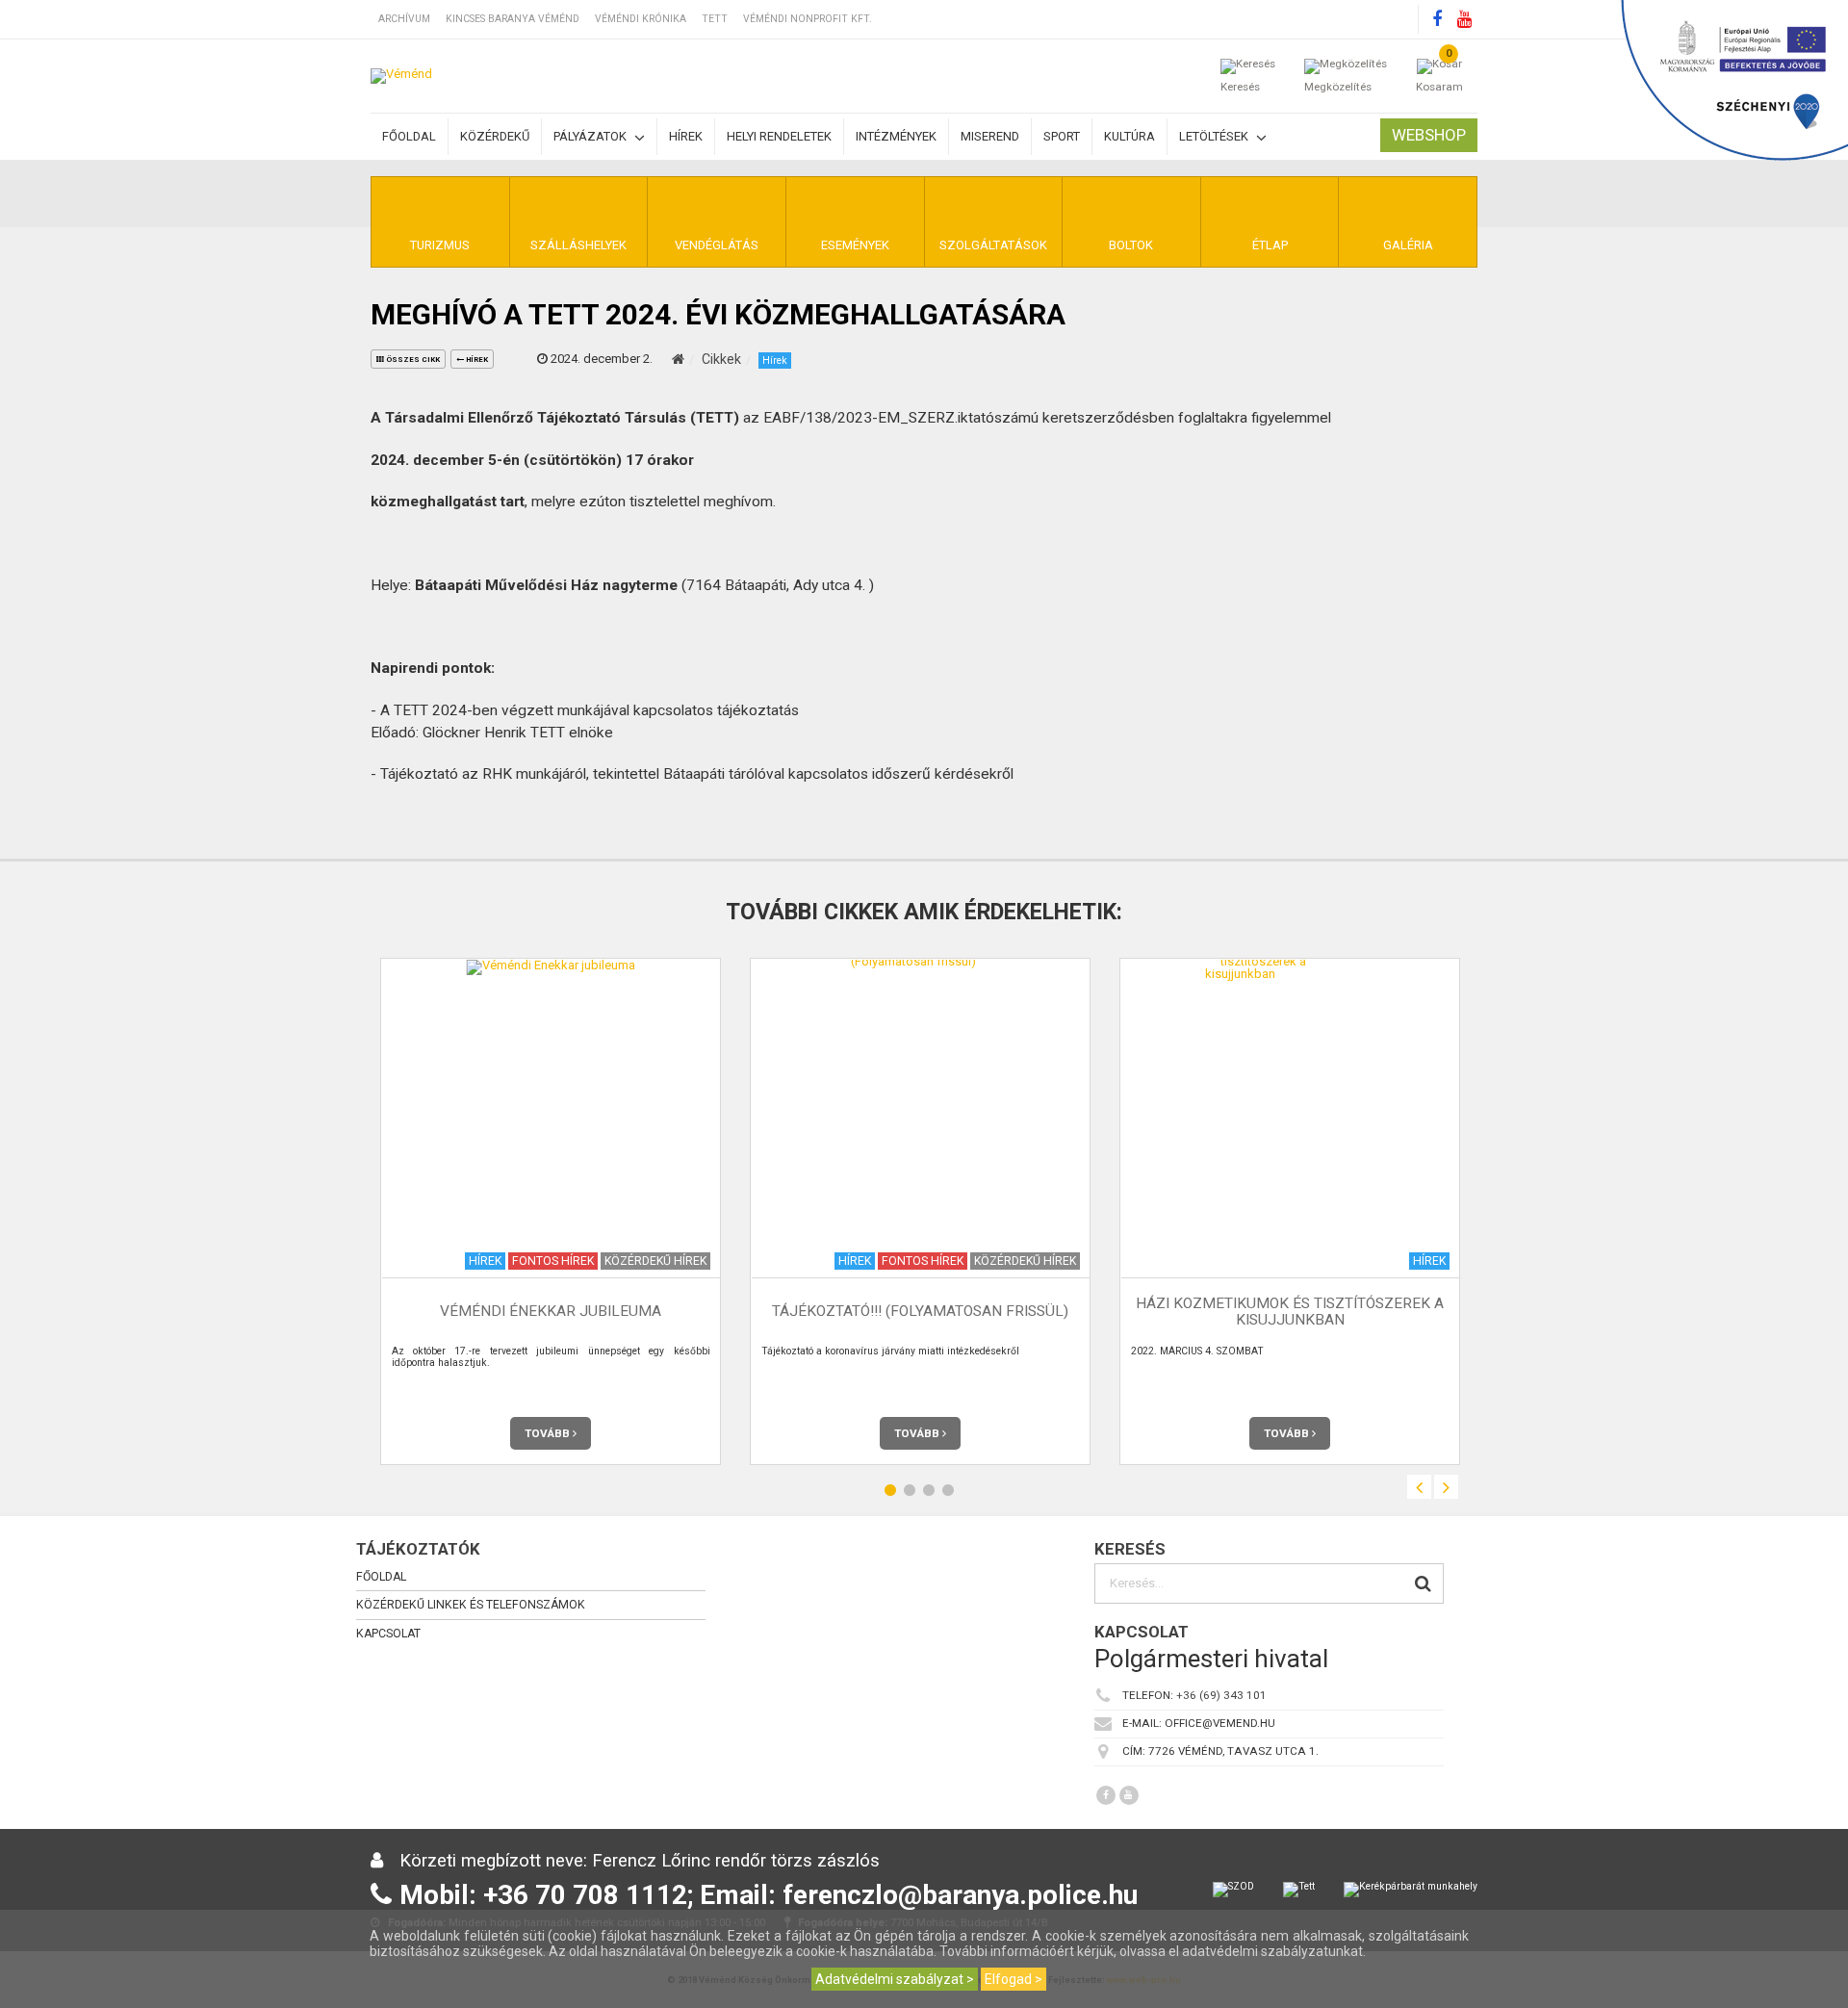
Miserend (990, 136)
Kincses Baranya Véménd (513, 19)
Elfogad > (1014, 1979)
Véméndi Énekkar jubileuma (551, 1311)
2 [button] (910, 1490)
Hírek (686, 136)
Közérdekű (495, 136)
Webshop (1429, 135)
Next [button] (1446, 1487)
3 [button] (929, 1490)
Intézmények (896, 136)
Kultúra (1129, 136)
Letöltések (1215, 136)
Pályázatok (591, 136)
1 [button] (890, 1490)
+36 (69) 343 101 (1221, 1695)
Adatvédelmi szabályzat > (895, 1979)
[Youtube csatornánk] (1464, 19)
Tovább (549, 1433)
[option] (551, 1211)
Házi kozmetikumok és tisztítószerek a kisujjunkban (1290, 1312)
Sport (1062, 136)
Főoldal (409, 136)
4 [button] (948, 1490)
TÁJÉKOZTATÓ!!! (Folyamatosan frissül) (920, 1311)
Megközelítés (1338, 87)
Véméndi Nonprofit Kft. (808, 19)
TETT (715, 19)
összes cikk (412, 360)
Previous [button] (1419, 1487)
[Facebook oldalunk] (1437, 19)
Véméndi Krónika (641, 19)
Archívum (404, 19)
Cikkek (721, 359)
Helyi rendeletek (779, 136)
